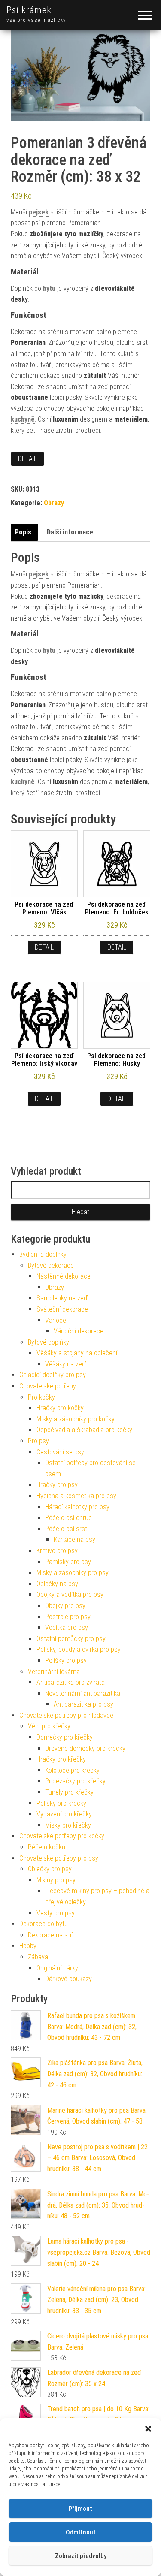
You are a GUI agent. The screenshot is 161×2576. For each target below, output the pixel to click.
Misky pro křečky (68, 1825)
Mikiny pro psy (56, 1880)
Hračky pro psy (57, 1485)
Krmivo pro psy (57, 1551)
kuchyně (23, 419)
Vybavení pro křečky (64, 1814)
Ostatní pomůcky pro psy (71, 1639)
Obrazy (54, 503)
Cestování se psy (60, 1452)
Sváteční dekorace (62, 1309)
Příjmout (80, 2509)
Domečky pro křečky (65, 1737)
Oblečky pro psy (50, 1869)
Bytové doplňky (49, 1342)
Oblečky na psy (57, 1584)
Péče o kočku (47, 1847)
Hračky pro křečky (61, 1759)
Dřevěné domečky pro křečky (85, 1748)
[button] (148, 2429)
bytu (49, 288)
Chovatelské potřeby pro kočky (62, 1836)
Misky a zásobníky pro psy (73, 1573)
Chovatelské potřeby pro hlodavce (66, 1715)
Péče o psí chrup (68, 1518)
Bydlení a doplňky (43, 1254)
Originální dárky (57, 1968)
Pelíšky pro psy (66, 1661)
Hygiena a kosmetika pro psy (76, 1496)
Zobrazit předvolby (81, 2556)
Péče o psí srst (66, 1529)
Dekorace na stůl (51, 1935)
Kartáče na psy (74, 1540)
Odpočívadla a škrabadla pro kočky (84, 1430)
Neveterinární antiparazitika (83, 1694)
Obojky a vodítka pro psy (70, 1594)
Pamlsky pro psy (68, 1562)
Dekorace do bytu (44, 1924)
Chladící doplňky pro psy (53, 1375)
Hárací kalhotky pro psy (77, 1507)
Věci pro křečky (49, 1726)
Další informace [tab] (70, 532)
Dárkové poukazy (68, 1979)
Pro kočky (41, 1397)
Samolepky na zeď (62, 1298)
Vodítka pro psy (67, 1627)
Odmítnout (81, 2532)
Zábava (38, 1957)
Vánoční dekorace (79, 1331)
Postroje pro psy (68, 1617)
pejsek (39, 212)
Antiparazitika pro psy (84, 1704)
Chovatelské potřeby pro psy (59, 1858)
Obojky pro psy (65, 1606)
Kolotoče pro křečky (72, 1770)
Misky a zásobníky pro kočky (76, 1419)
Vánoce (56, 1320)
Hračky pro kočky (60, 1408)
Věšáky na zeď (65, 1364)
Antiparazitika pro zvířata (71, 1682)
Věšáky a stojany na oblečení (77, 1353)
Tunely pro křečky (69, 1792)
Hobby (28, 1946)
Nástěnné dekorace (64, 1276)
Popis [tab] (23, 532)
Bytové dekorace (51, 1265)
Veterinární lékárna (54, 1672)
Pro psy (38, 1441)
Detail (27, 459)
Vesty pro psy (56, 1913)
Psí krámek (29, 10)
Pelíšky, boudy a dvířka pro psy (79, 1649)
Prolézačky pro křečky (75, 1781)
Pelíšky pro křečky (61, 1803)
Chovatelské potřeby (48, 1386)
